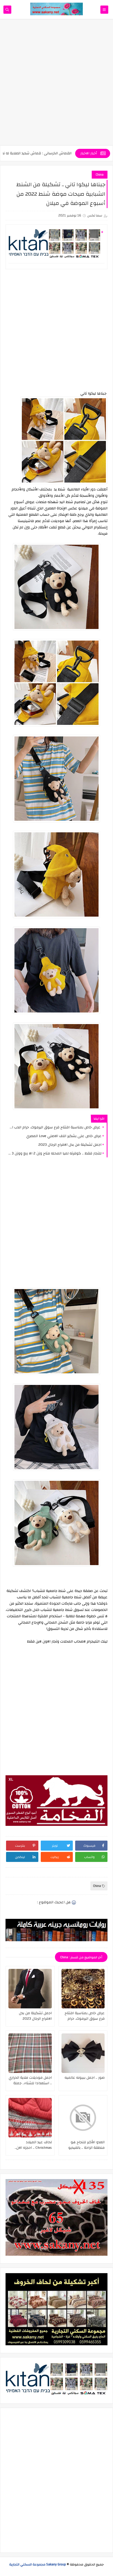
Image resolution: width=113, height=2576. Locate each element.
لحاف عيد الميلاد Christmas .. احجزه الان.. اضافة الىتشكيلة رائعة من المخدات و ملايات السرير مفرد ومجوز (31, 2145)
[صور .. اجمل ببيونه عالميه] (83, 2053)
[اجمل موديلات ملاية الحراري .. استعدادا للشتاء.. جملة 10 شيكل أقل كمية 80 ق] (30, 2053)
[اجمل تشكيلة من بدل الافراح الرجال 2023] (30, 1989)
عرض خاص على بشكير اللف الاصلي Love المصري (64, 1136)
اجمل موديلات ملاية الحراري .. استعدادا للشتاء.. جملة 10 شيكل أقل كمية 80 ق (30, 2081)
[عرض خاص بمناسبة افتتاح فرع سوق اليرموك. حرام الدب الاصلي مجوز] (83, 1989)
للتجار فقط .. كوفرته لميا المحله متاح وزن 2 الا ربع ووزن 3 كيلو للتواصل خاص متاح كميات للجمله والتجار (55, 1153)
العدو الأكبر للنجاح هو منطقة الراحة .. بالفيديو (86, 2145)
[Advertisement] (56, 85)
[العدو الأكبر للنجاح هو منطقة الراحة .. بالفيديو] (83, 2118)
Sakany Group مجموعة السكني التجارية (38, 2564)
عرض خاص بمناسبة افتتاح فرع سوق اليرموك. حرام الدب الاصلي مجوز (55, 1127)
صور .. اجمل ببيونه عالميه (85, 2078)
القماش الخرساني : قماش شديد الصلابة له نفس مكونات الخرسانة (51, 153)
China (100, 175)
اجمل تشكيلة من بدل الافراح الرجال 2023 (70, 1145)
